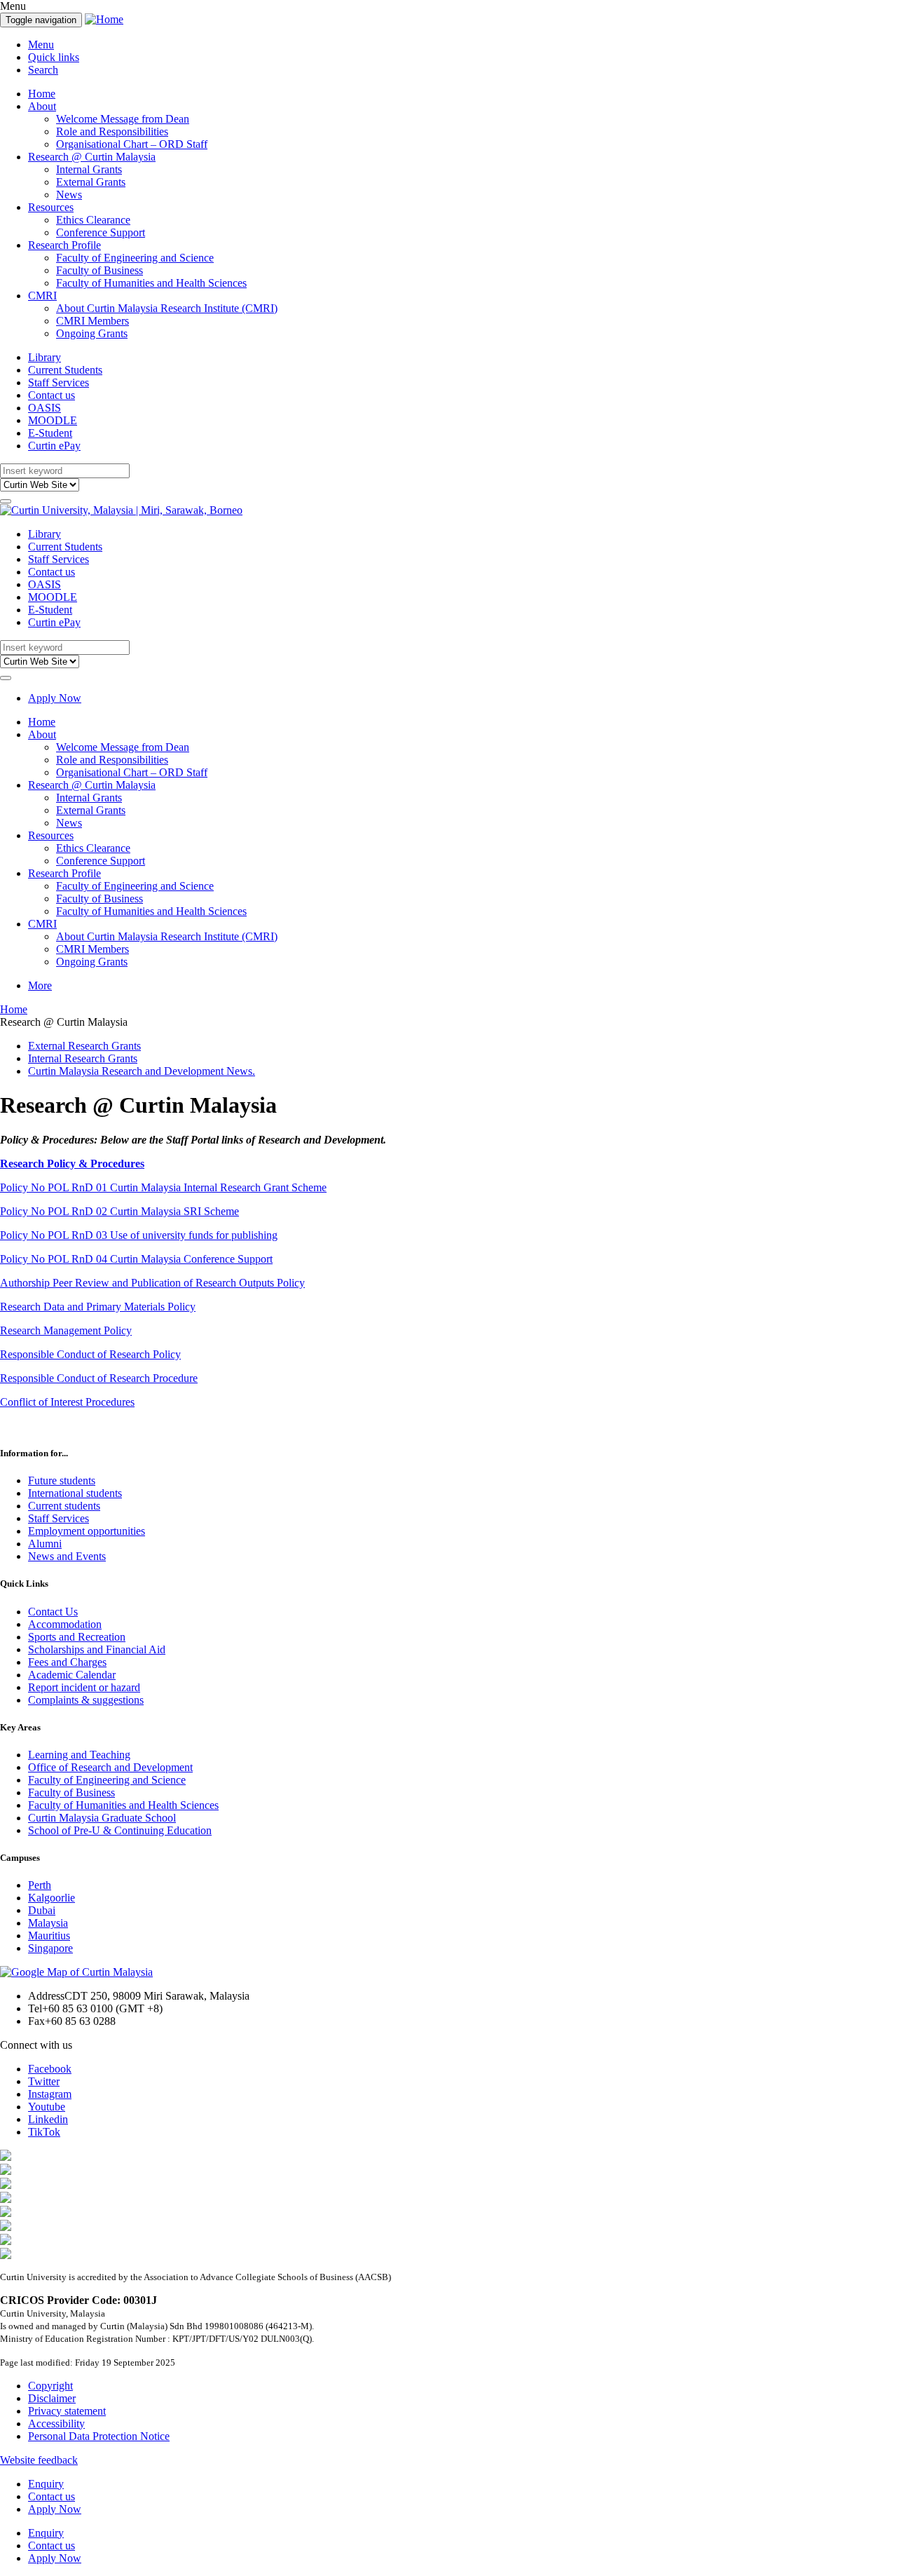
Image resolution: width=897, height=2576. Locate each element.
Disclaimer (52, 2398)
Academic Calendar (72, 1675)
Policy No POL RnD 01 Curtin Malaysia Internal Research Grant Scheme (163, 1187)
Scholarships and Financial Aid (97, 1649)
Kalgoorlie (52, 1898)
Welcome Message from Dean (123, 119)
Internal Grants (89, 169)
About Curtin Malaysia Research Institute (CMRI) (167, 308)
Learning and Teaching (79, 1755)
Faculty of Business (100, 270)
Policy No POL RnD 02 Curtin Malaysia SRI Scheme (119, 1211)
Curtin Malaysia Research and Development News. (142, 1071)
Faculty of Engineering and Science (135, 258)
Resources (51, 207)
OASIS (44, 408)
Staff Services (59, 382)
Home (42, 94)
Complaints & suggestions (86, 1700)
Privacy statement (67, 2411)
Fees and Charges (67, 1662)
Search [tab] (43, 70)
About (42, 106)
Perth (40, 1885)
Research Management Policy (66, 1330)
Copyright (50, 2386)
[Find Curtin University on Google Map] (76, 1972)
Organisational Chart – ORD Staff (132, 144)
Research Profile (64, 245)
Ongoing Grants (92, 333)
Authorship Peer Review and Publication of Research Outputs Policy (152, 1283)
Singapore (50, 1948)
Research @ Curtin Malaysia (92, 157)
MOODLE (53, 420)
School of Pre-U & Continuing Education (120, 1830)
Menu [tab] (41, 45)
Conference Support (101, 232)
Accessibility (56, 2424)
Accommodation (65, 1624)
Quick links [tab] (54, 57)
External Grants (91, 182)
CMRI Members (93, 321)
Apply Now (55, 698)
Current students (64, 1506)
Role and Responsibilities (112, 131)
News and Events (67, 1556)
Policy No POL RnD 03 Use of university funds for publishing (139, 1235)
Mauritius (49, 1936)
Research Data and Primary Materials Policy (98, 1307)
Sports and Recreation (77, 1637)
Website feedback (39, 2460)
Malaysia (48, 1923)
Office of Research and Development (110, 1767)
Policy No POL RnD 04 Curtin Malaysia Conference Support (136, 1259)
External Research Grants (84, 1046)
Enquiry (46, 2484)
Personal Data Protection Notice (99, 2436)
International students (75, 1493)
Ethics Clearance (93, 220)
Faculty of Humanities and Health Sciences (151, 283)
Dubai (42, 1910)
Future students (62, 1480)
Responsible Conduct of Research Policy (90, 1354)
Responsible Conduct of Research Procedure (99, 1378)
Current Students (65, 370)
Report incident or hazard (84, 1687)
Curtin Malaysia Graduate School (102, 1818)
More (40, 985)
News (69, 195)
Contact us (52, 395)
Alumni (45, 1544)
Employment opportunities (87, 1531)
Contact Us (53, 1612)
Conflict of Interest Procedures (67, 1402)
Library (44, 357)
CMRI (42, 296)
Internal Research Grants (83, 1058)
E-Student (50, 433)
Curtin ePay (54, 446)
